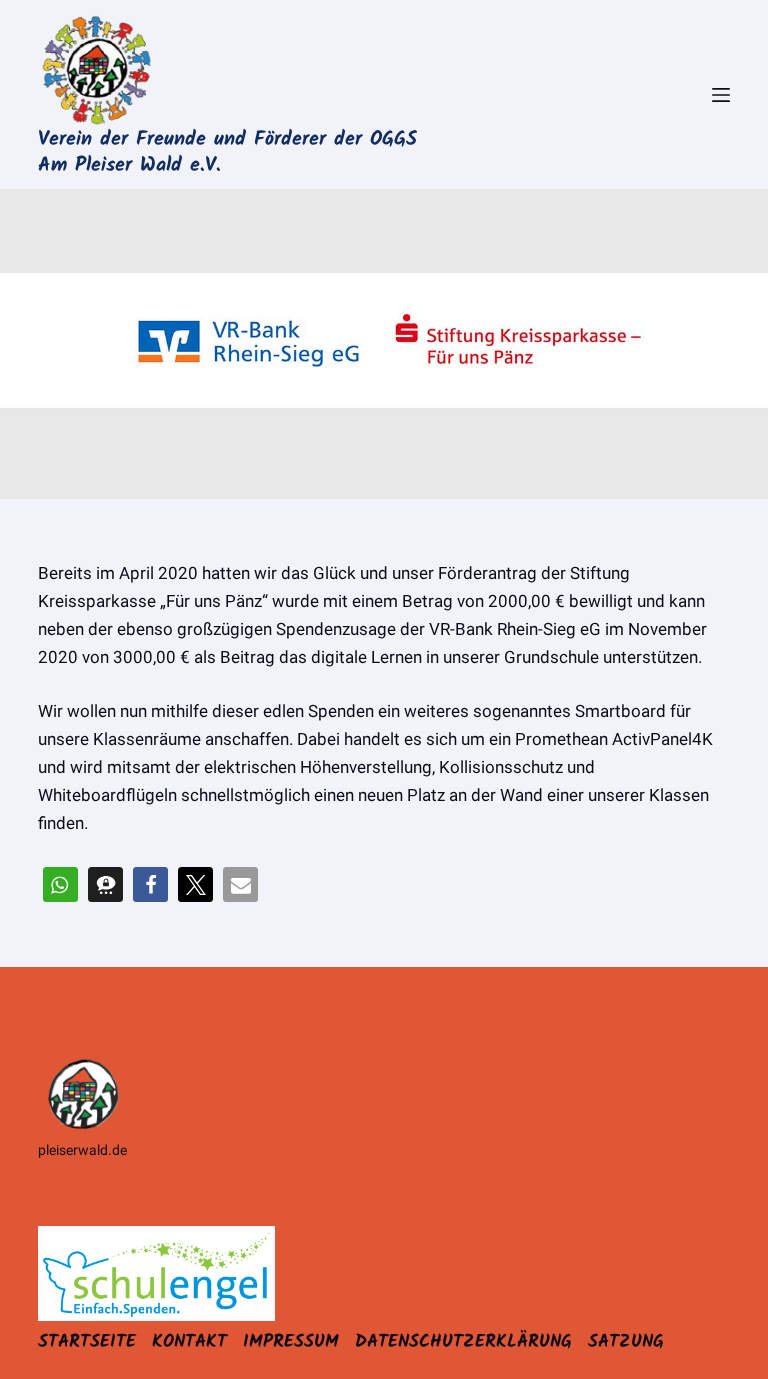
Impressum (291, 1342)
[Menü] (721, 95)
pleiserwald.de (82, 1150)
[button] (60, 884)
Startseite (87, 1342)
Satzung (626, 1342)
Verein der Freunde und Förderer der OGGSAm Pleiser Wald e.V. (227, 153)
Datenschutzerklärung (463, 1342)
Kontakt (189, 1342)
